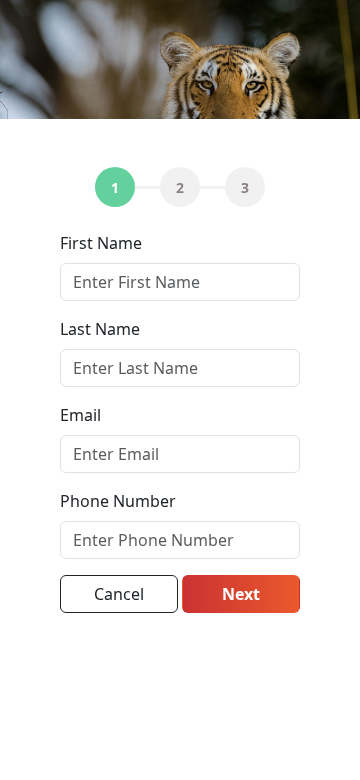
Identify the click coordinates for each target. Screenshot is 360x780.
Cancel (119, 594)
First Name (101, 243)
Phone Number (118, 501)
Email (80, 415)
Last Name (100, 329)
